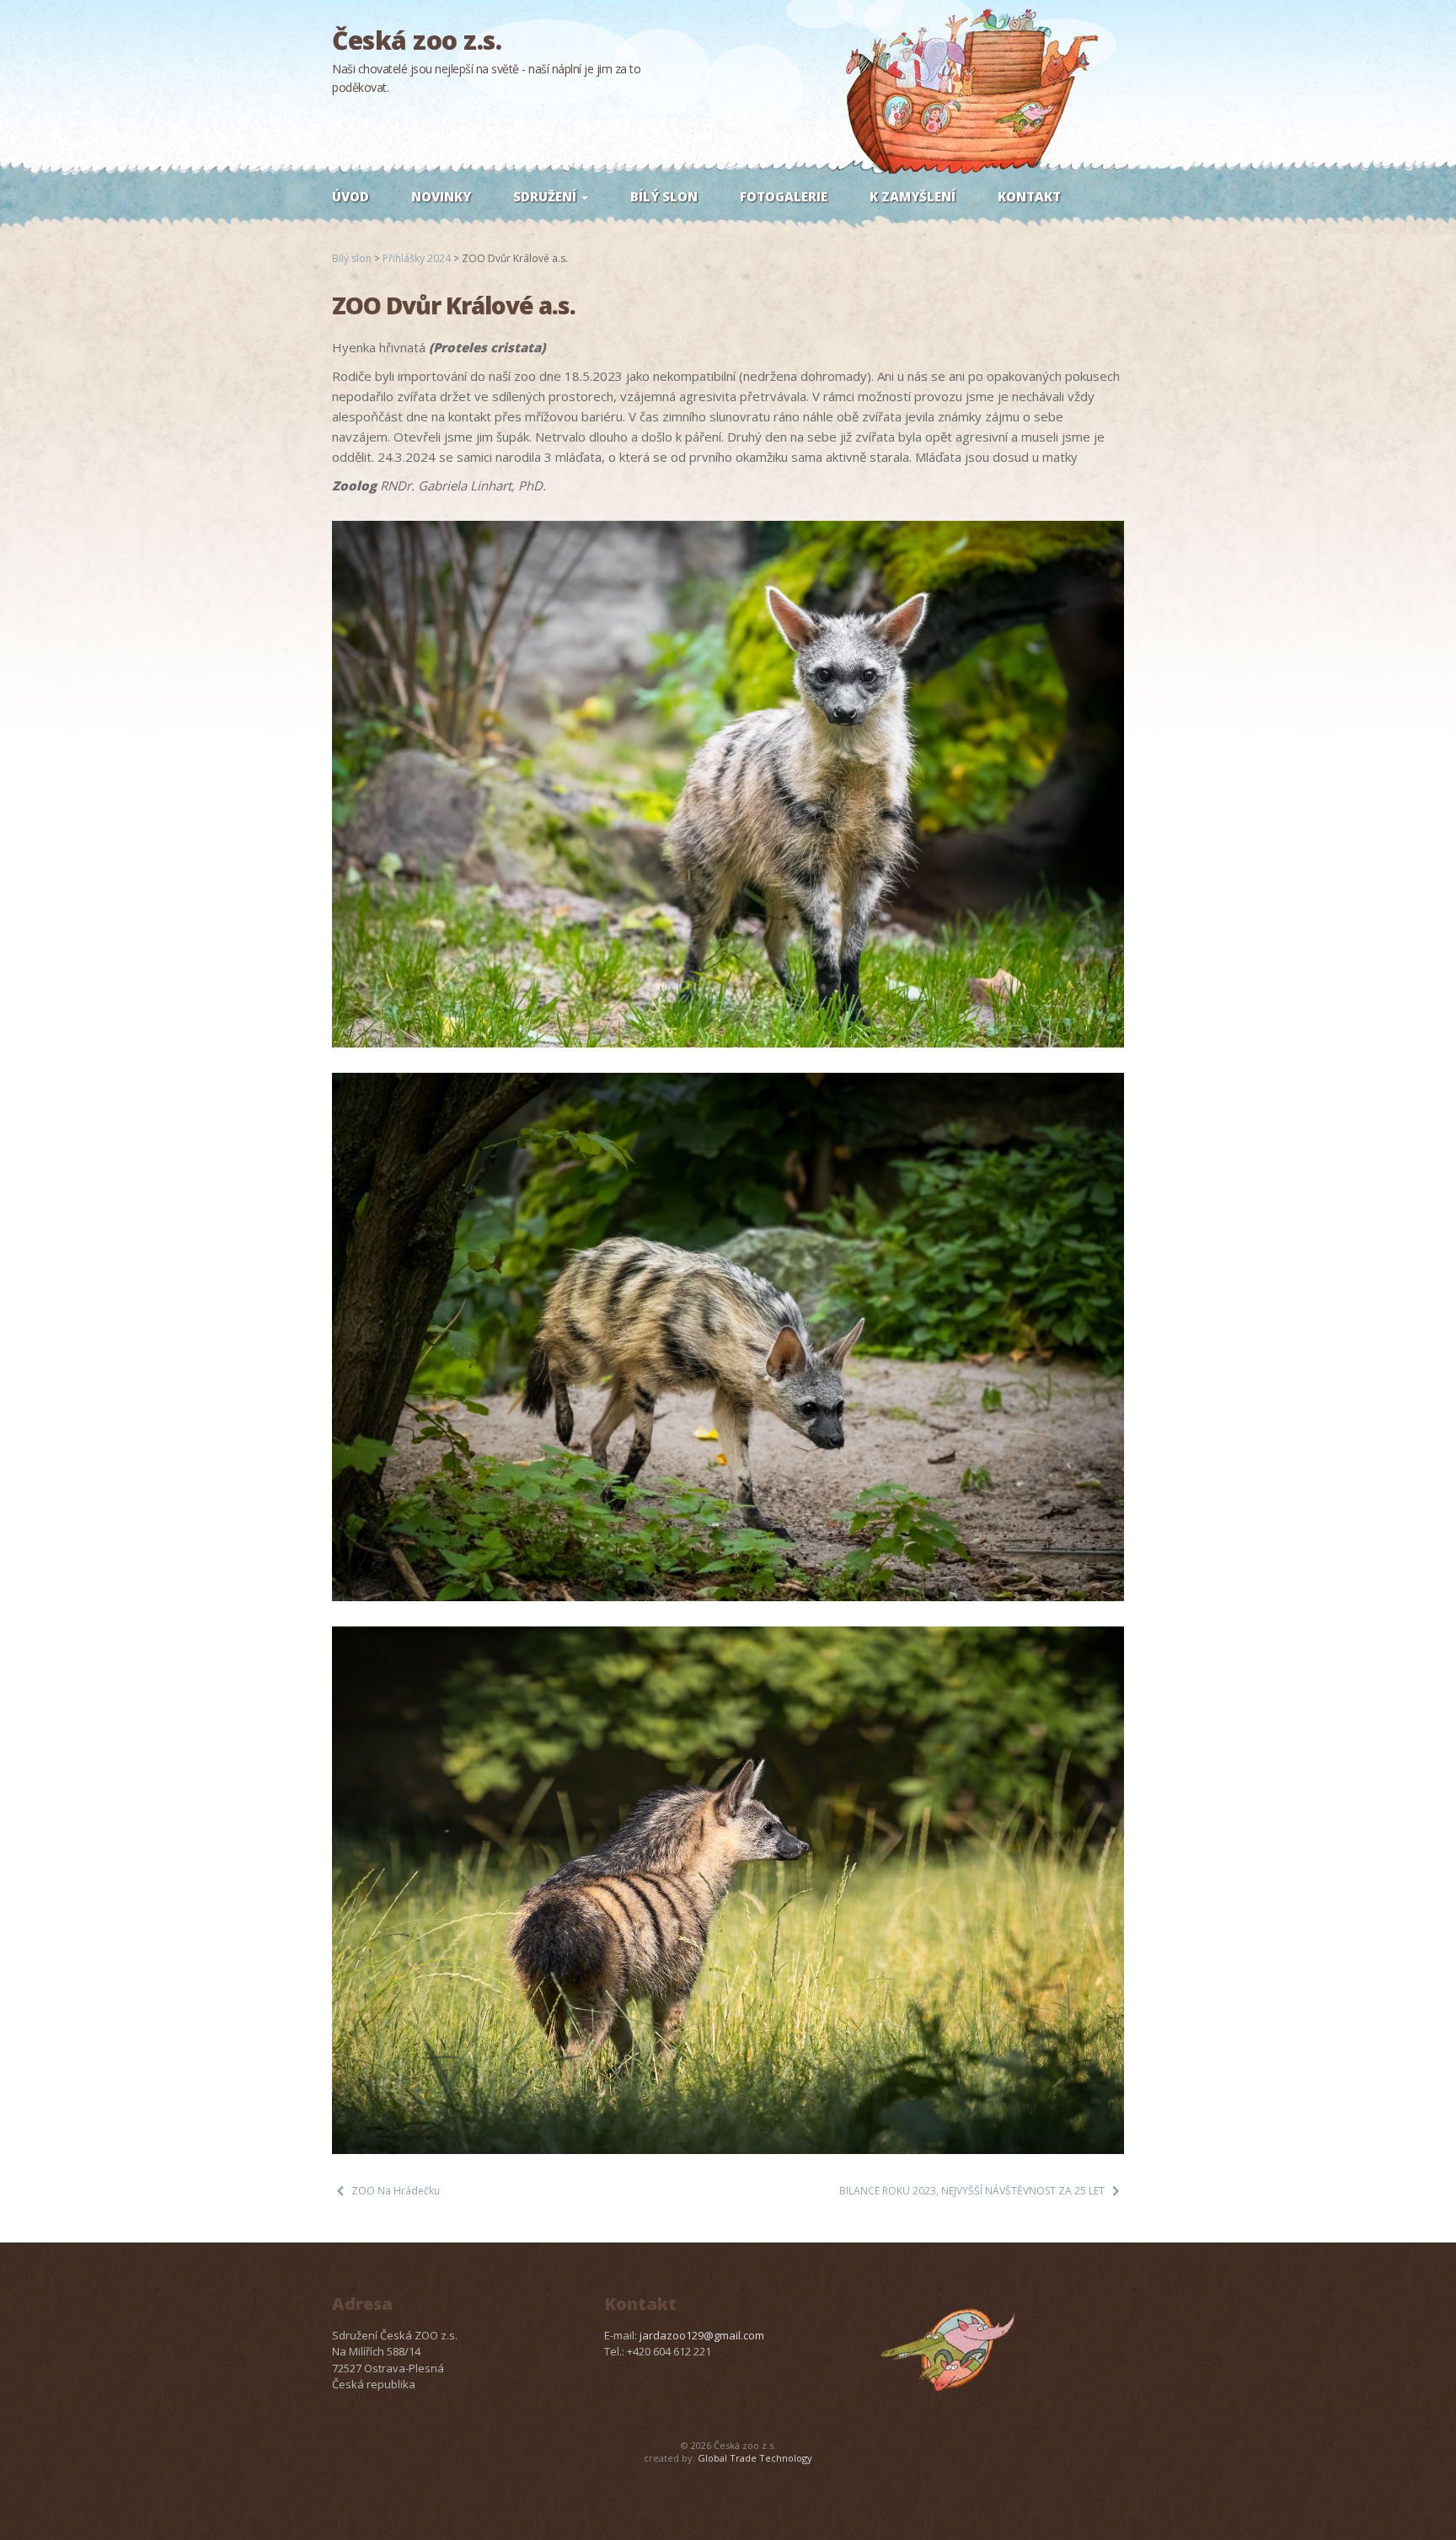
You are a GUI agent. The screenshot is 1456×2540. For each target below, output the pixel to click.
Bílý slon (664, 196)
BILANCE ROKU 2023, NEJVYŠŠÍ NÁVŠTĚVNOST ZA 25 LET (972, 2191)
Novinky (441, 196)
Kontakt (1029, 196)
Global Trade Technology (755, 2458)
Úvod (351, 196)
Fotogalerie (784, 196)
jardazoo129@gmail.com (702, 2335)
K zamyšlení (913, 196)
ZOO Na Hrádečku (396, 2191)
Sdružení (546, 196)
